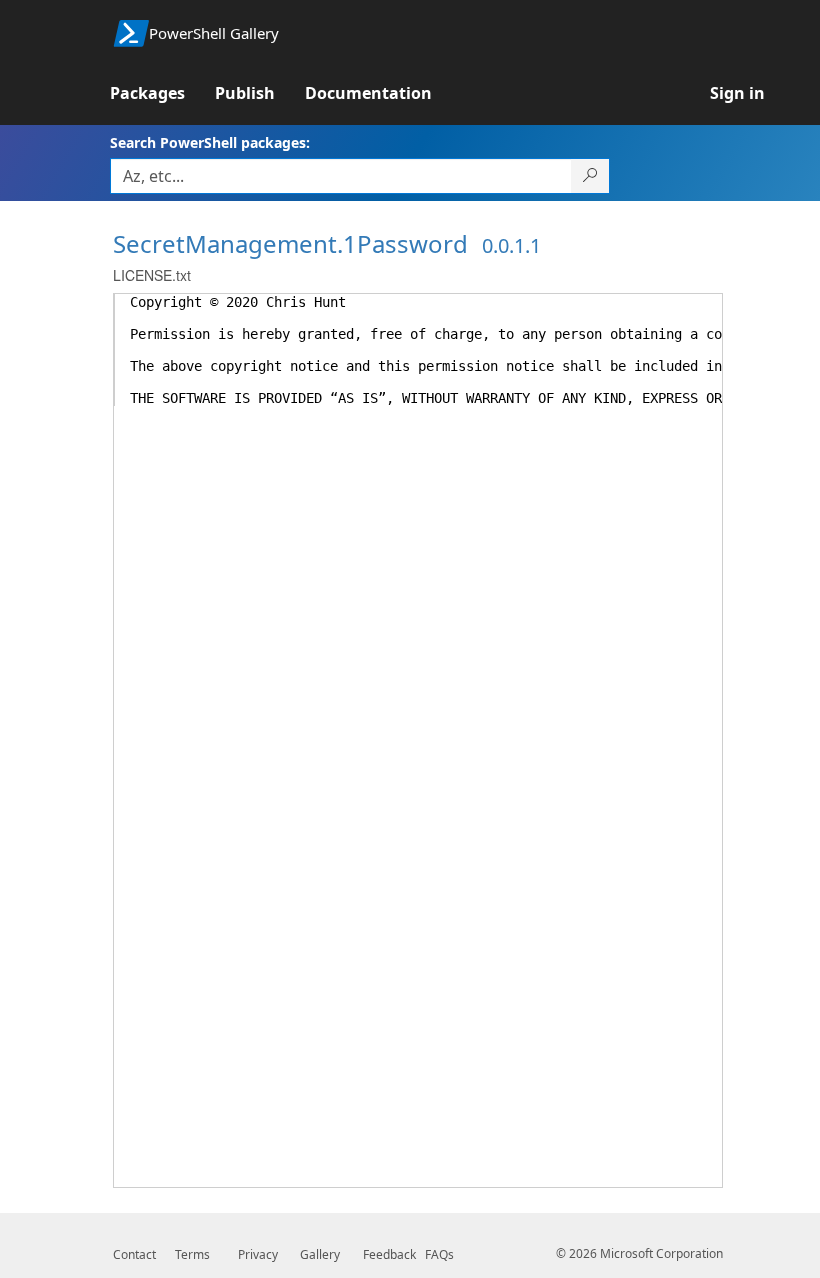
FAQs (439, 1254)
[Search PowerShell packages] (590, 176)
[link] (162, 93)
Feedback (389, 1254)
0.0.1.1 (511, 245)
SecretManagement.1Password (290, 243)
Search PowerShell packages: (210, 142)
